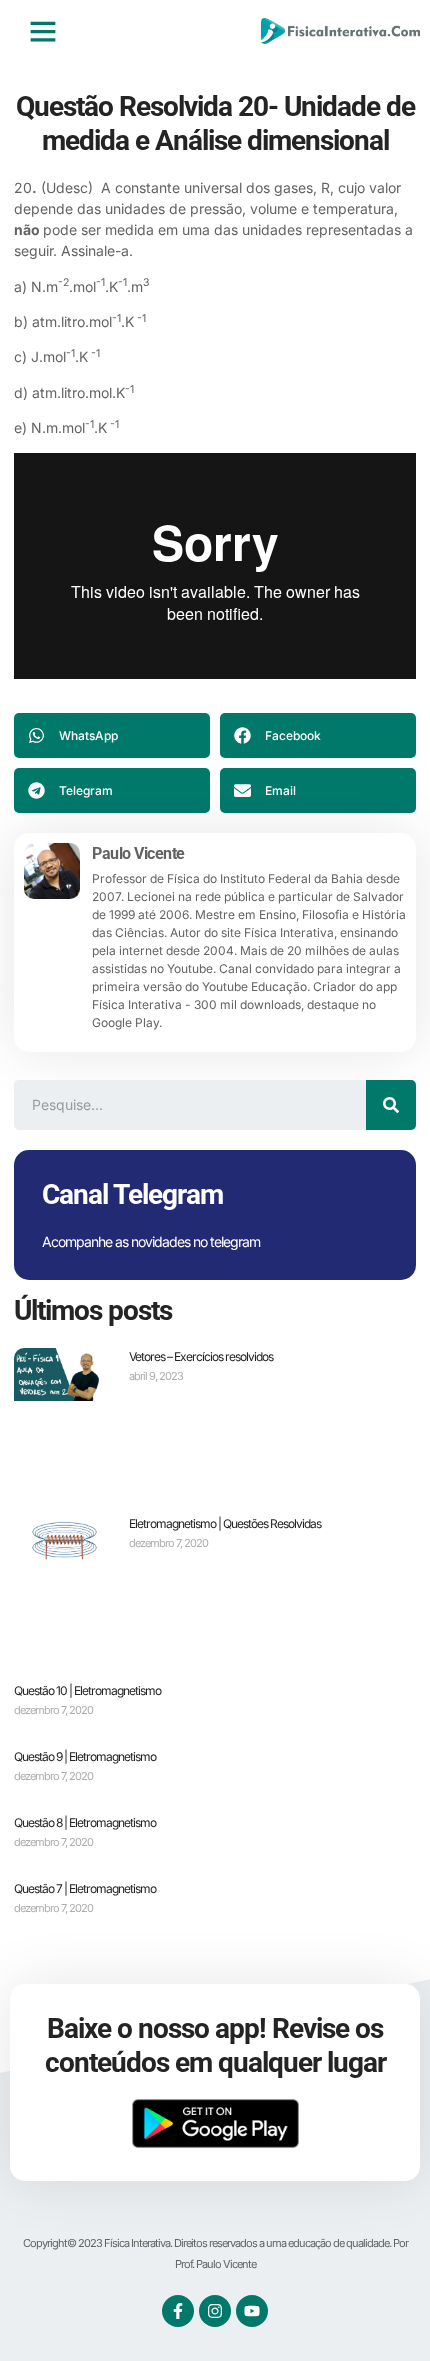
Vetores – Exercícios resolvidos (201, 1356)
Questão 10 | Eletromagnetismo (87, 1690)
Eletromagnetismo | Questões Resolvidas (225, 1523)
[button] (43, 31)
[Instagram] (215, 2311)
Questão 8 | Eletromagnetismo (85, 1822)
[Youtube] (252, 2311)
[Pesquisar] (391, 1105)
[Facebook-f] (178, 2311)
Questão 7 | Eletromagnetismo (85, 1888)
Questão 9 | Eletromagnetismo (85, 1756)
